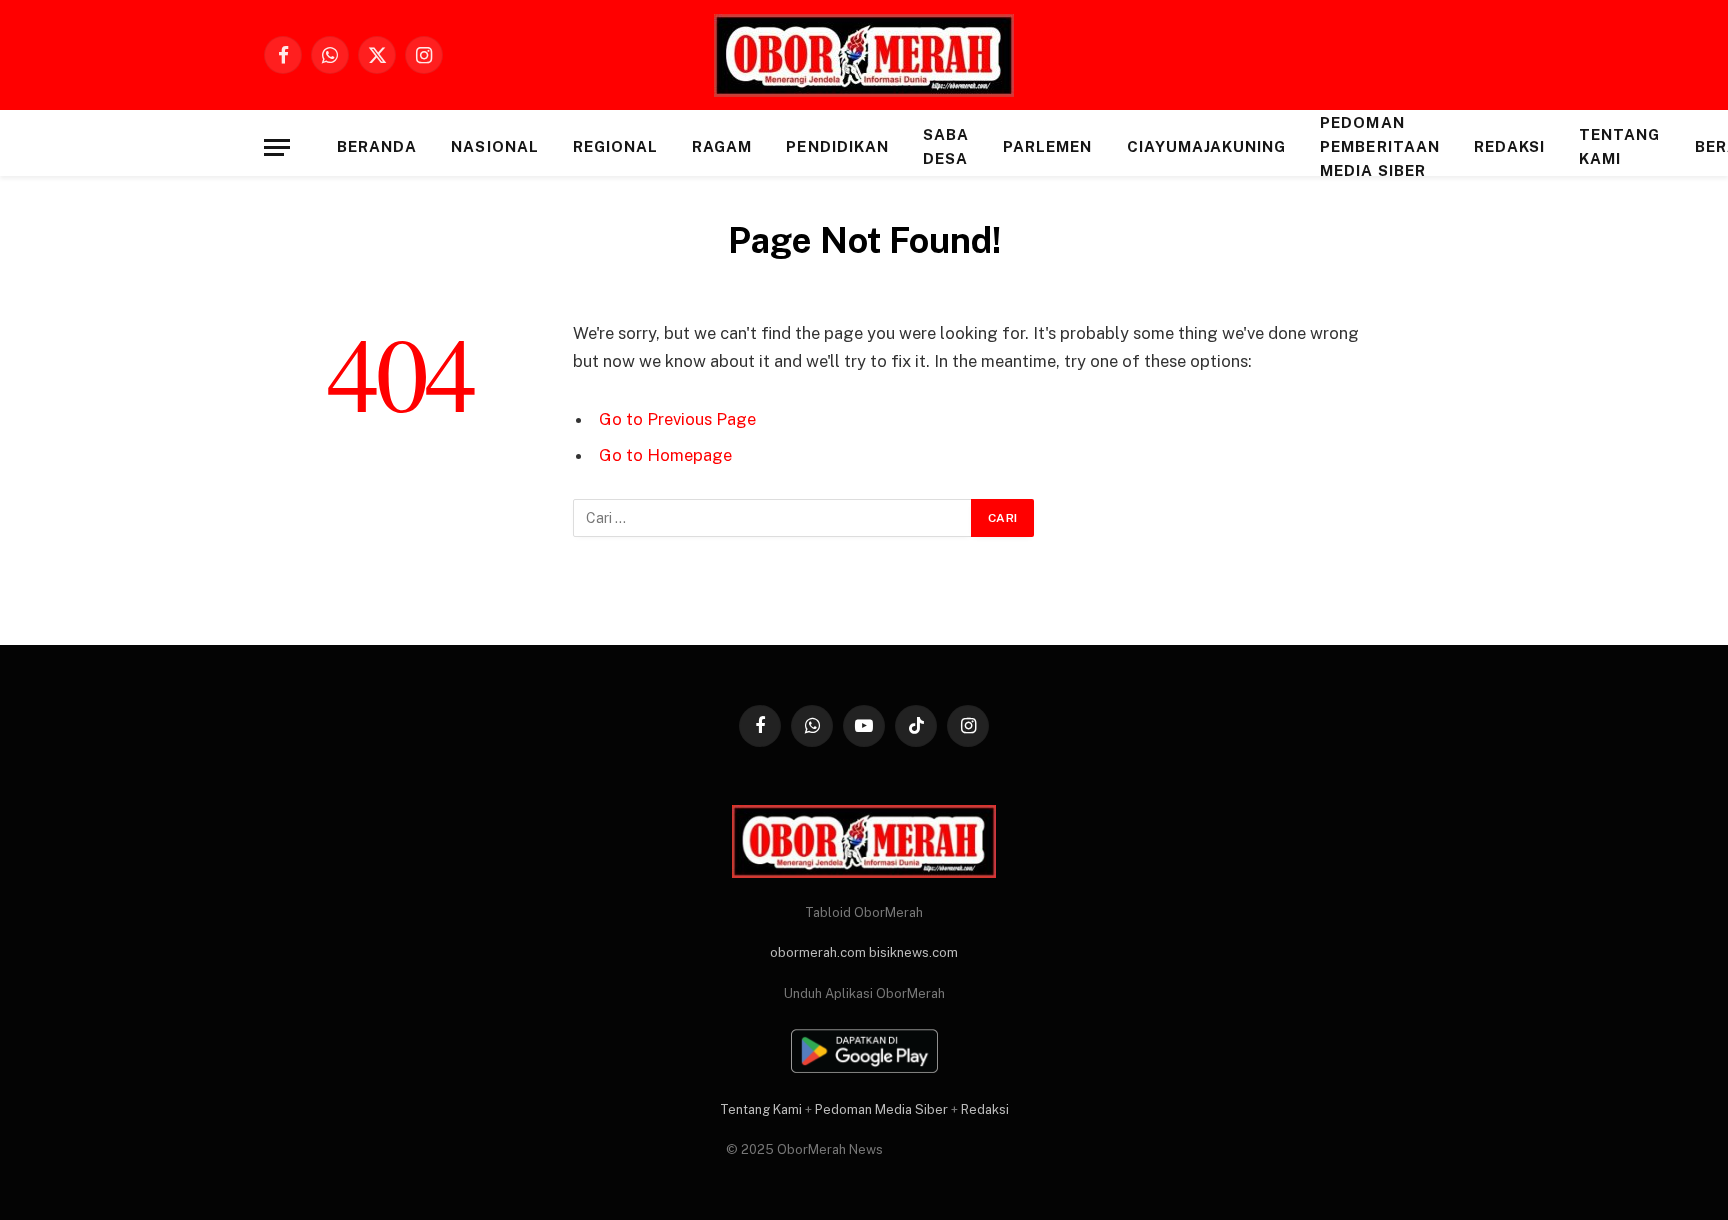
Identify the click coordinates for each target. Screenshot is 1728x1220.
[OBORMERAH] (864, 55)
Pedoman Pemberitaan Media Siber (1380, 146)
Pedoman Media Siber (881, 1109)
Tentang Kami (1619, 146)
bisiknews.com (913, 952)
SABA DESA (946, 146)
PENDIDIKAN (837, 146)
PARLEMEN (1047, 146)
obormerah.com (818, 952)
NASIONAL (494, 146)
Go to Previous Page (677, 419)
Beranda (377, 146)
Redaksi (1509, 146)
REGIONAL (615, 146)
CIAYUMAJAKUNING (1207, 146)
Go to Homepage (665, 455)
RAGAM (722, 146)
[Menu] (277, 147)
